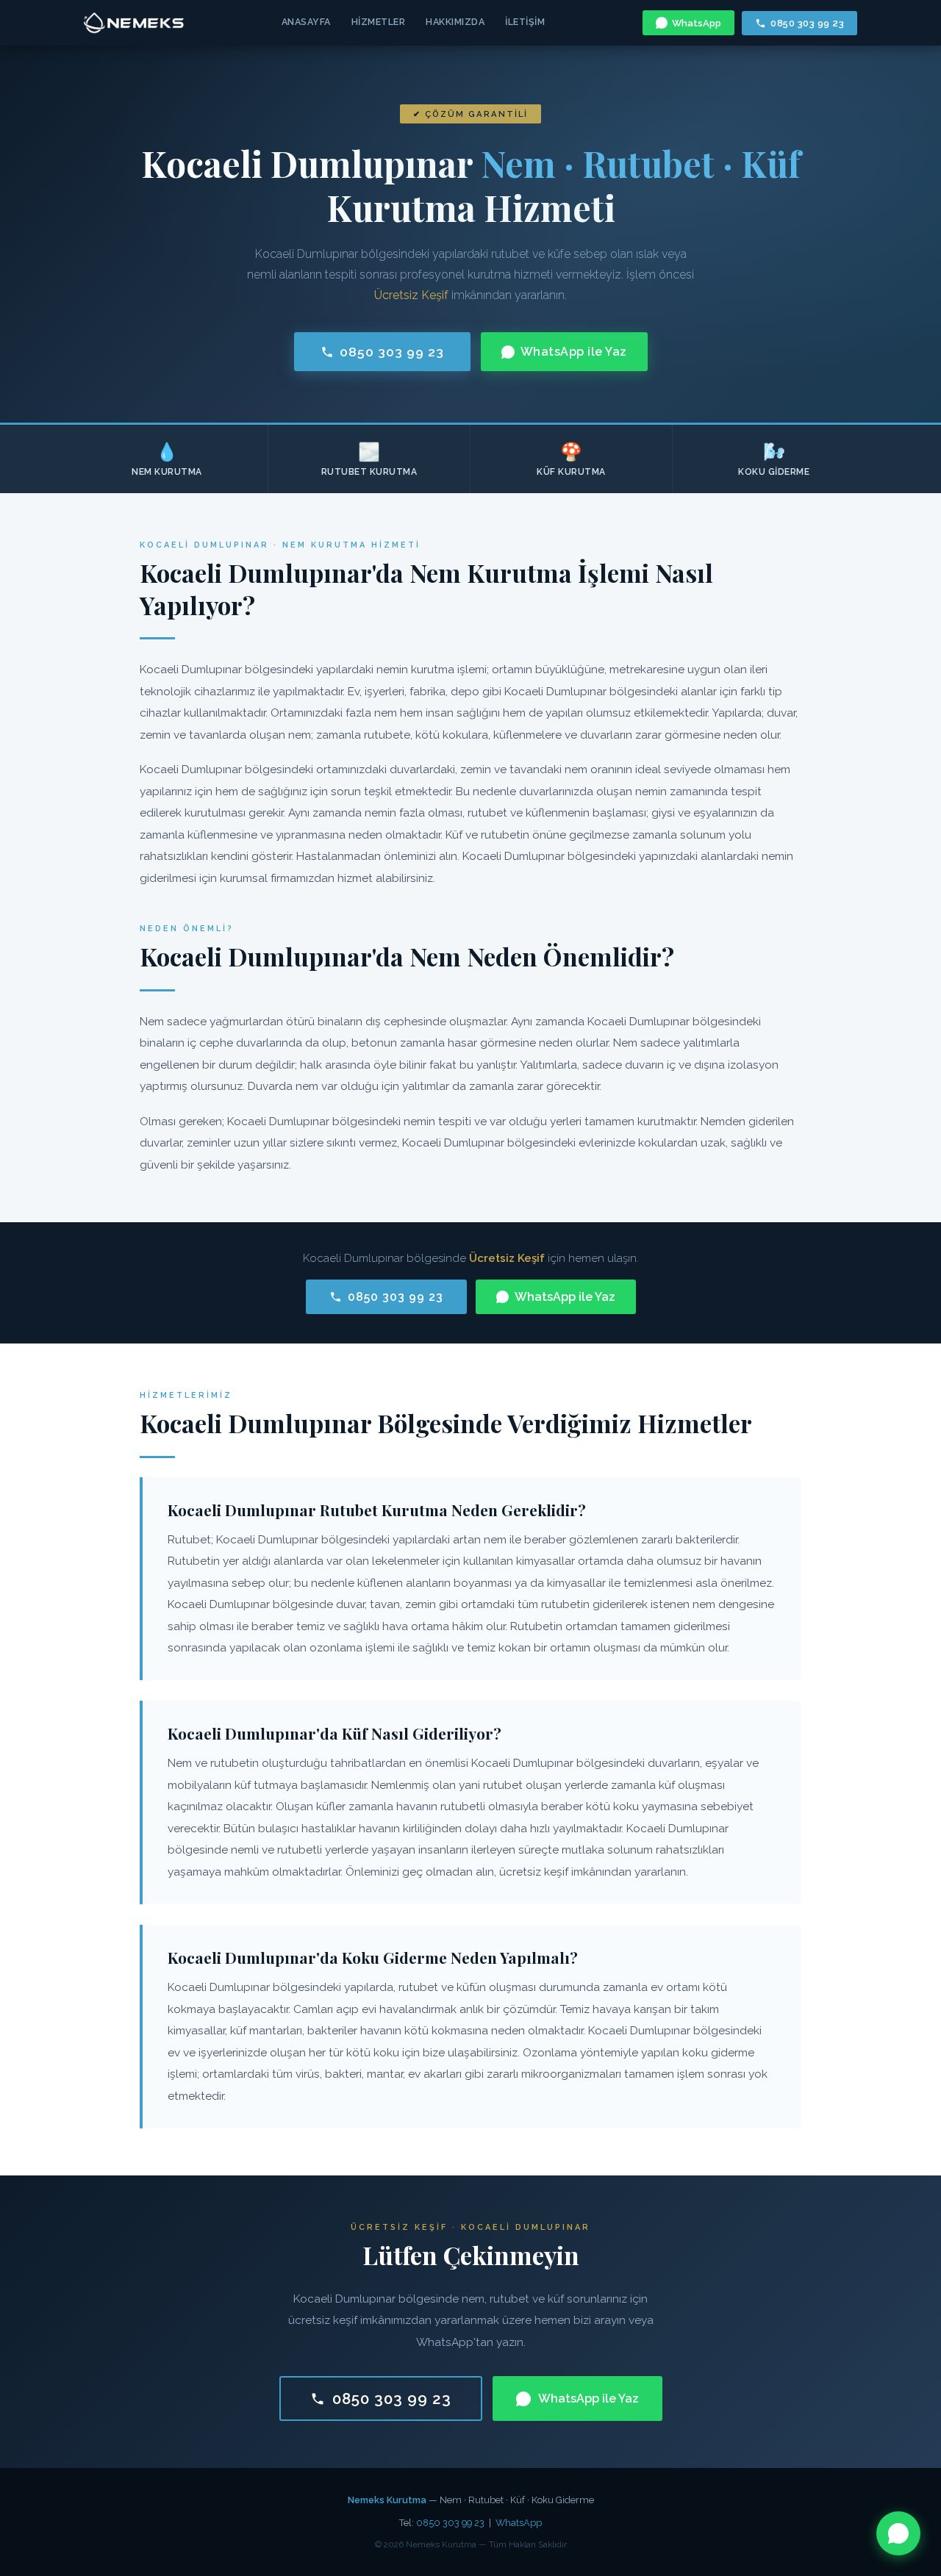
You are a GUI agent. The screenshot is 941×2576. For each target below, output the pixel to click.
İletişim (525, 22)
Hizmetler (379, 22)
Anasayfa (306, 22)
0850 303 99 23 (807, 23)
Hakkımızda (455, 22)
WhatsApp (697, 23)
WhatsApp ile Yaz (574, 352)
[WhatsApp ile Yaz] (898, 2533)
